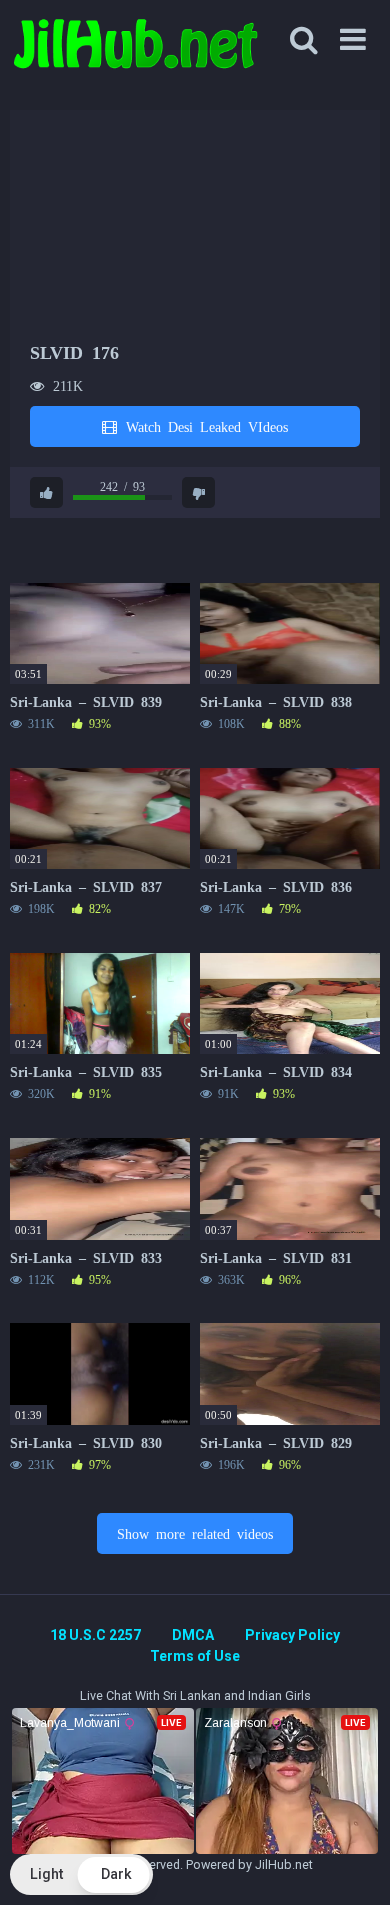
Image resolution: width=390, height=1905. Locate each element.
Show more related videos (195, 1533)
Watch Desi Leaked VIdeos (203, 426)
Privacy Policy (292, 1635)
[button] (81, 1874)
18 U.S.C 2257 (95, 1635)
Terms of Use (195, 1656)
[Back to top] (353, 1864)
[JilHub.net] (135, 52)
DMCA (193, 1635)
